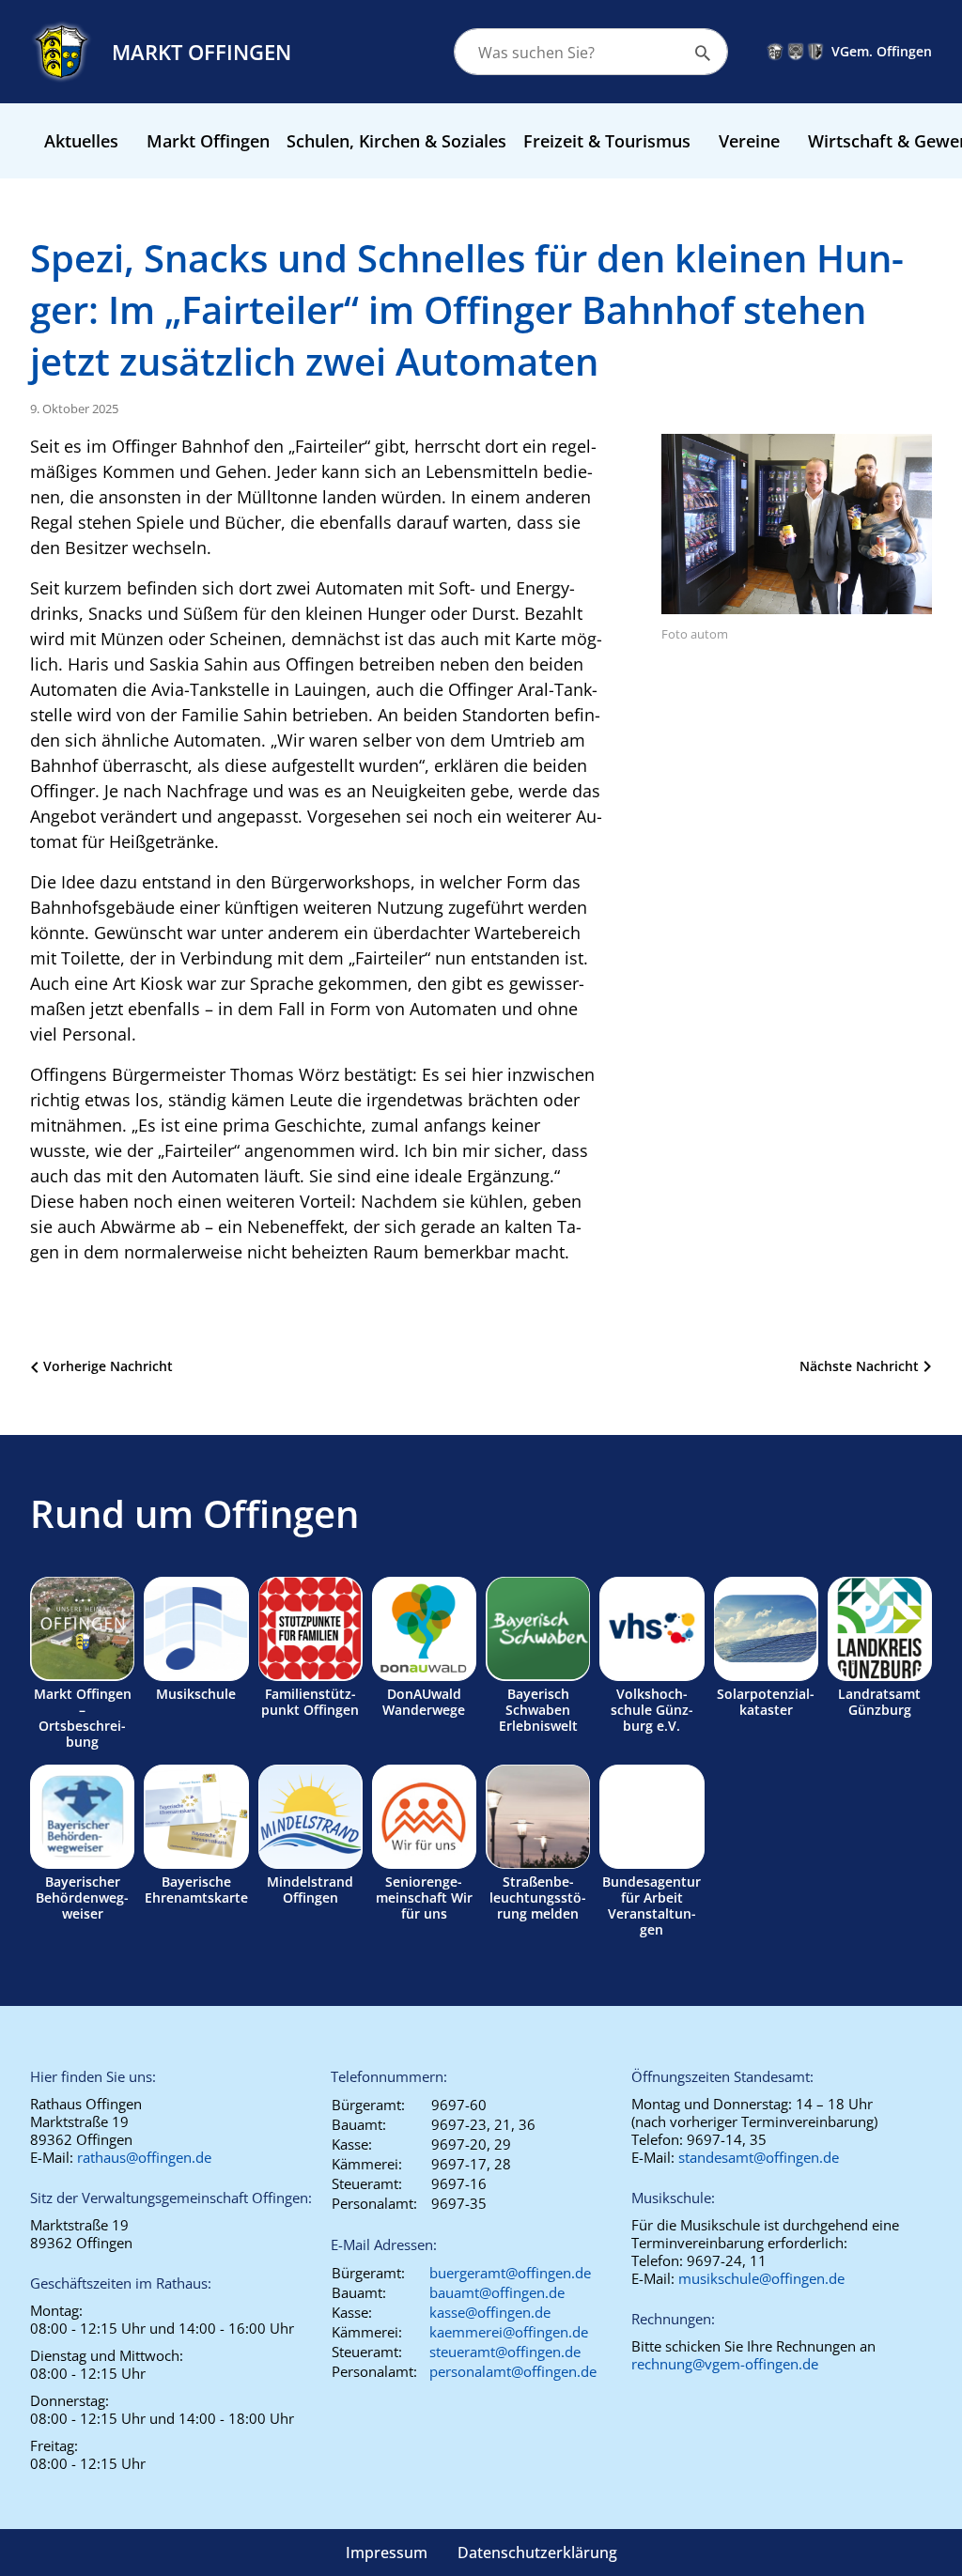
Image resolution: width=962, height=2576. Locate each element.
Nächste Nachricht (859, 1366)
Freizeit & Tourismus (607, 141)
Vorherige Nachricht (108, 1366)
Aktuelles (81, 141)
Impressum (387, 2553)
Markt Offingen (208, 141)
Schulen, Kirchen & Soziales (396, 141)
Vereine (749, 141)
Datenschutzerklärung (537, 2553)
